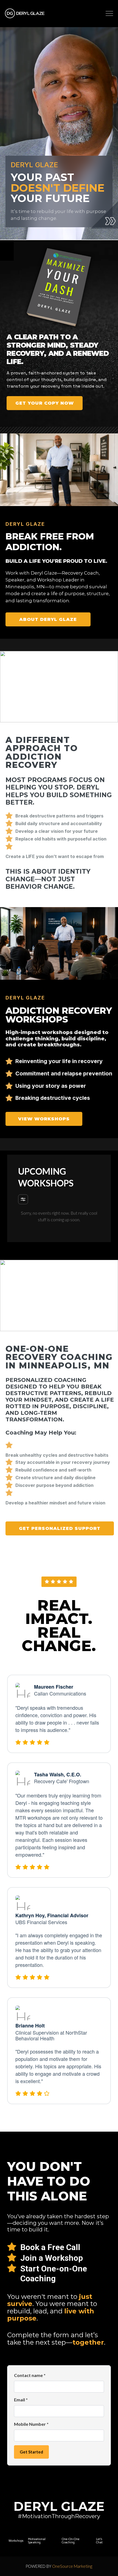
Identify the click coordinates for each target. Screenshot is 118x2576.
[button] (109, 14)
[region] (59, 542)
